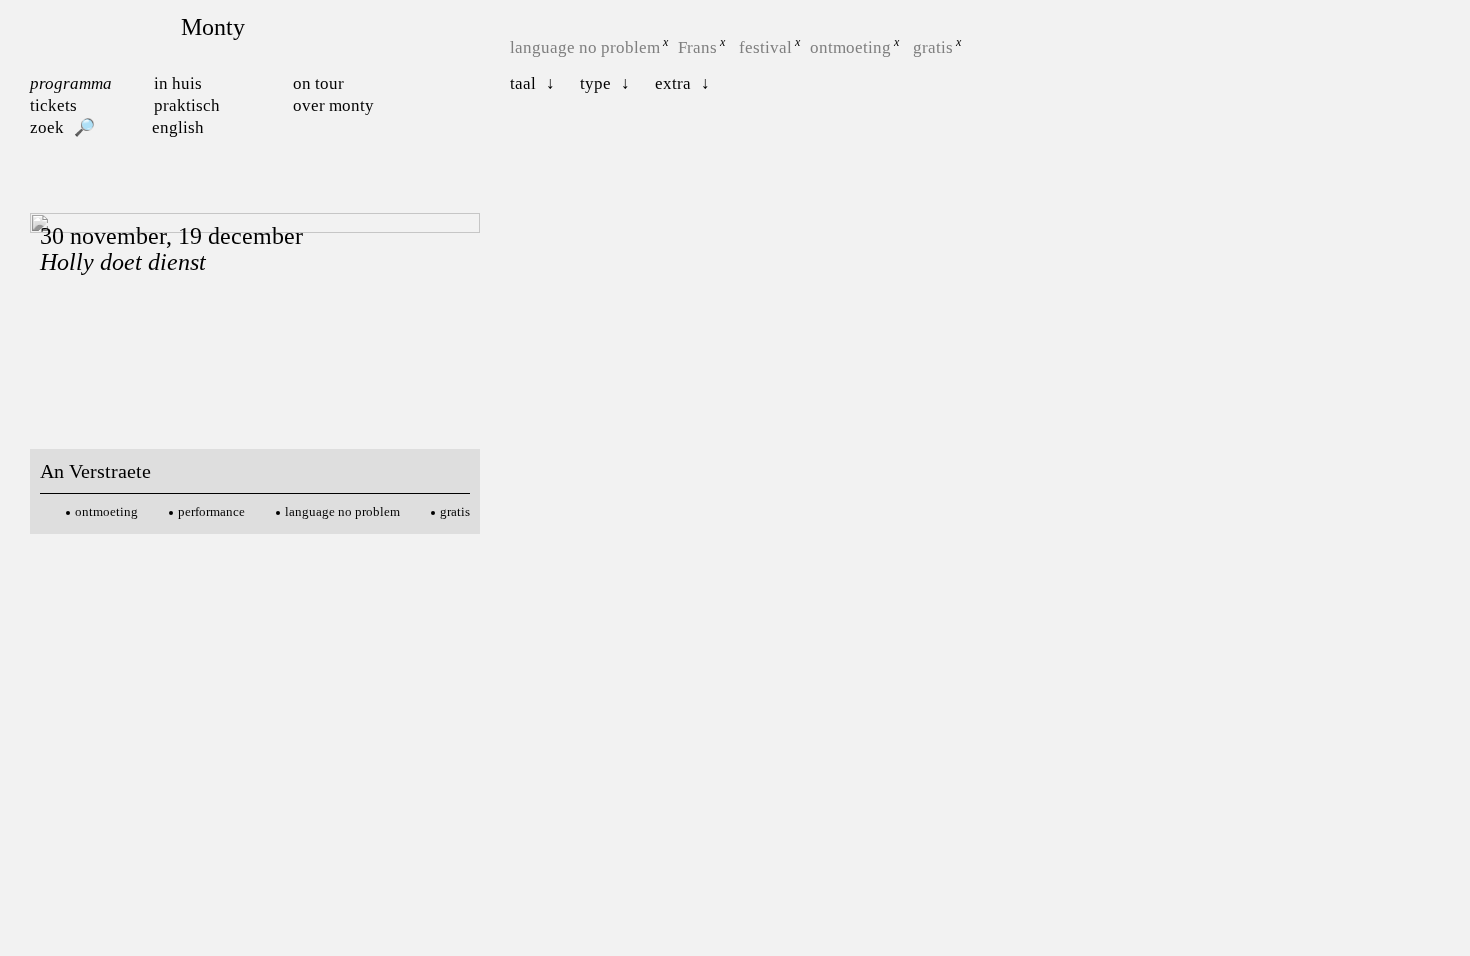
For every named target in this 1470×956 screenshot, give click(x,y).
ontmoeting (850, 47)
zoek (47, 127)
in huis (178, 83)
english (178, 127)
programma (71, 83)
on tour (318, 83)
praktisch (187, 105)
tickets (53, 105)
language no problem (585, 47)
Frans (697, 47)
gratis (933, 47)
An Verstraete (95, 471)
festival (765, 47)
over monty (333, 105)
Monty (213, 27)
